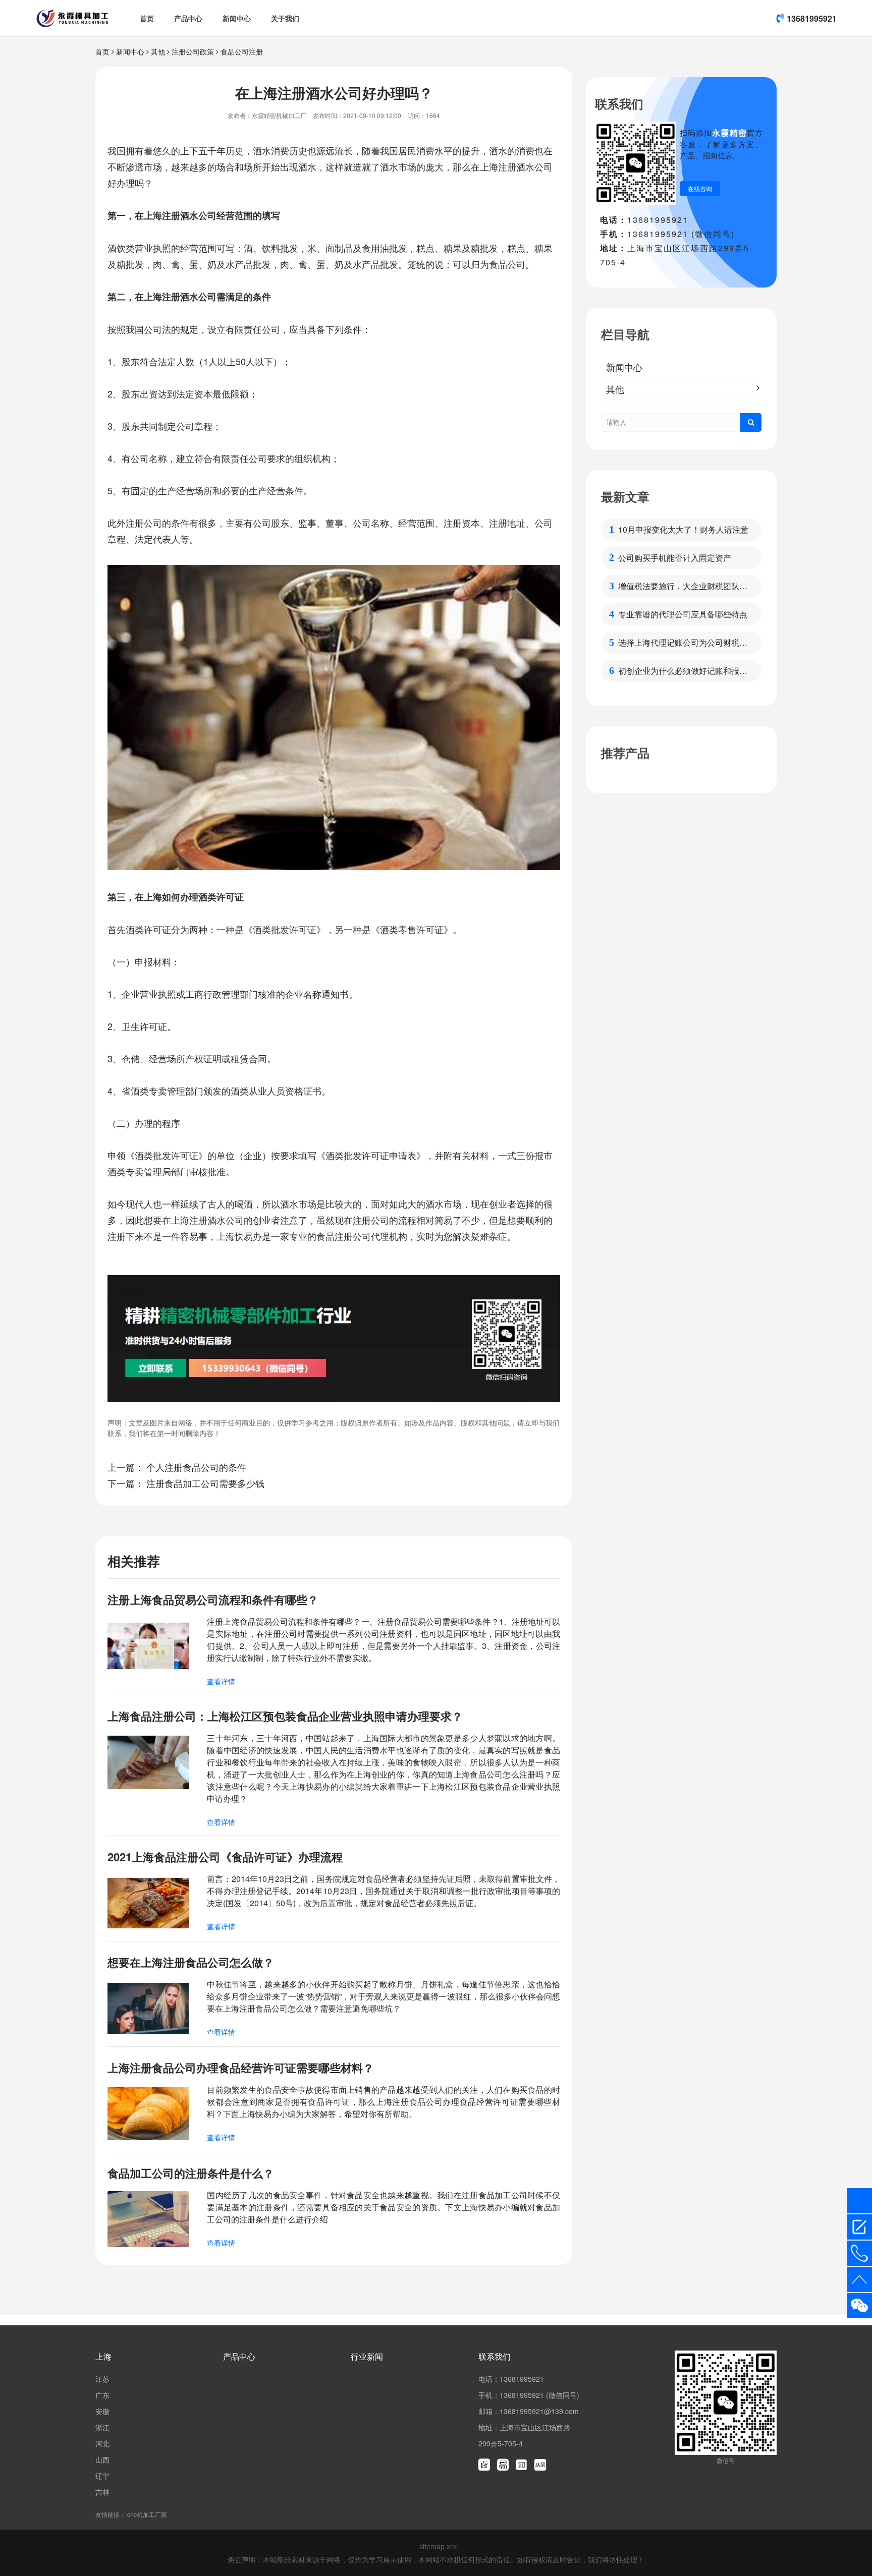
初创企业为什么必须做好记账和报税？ (679, 671)
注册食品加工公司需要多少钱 (205, 1483)
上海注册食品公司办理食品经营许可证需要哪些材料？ (241, 2068)
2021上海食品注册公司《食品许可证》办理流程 (225, 1857)
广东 (102, 2395)
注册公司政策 (193, 51)
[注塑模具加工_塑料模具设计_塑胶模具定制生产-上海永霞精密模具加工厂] (72, 18)
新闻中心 (237, 18)
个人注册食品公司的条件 (196, 1467)
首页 (147, 18)
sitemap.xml (439, 2546)
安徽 (102, 2411)
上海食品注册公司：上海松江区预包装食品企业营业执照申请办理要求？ (285, 1716)
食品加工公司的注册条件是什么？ (191, 2173)
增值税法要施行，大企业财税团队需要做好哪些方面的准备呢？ (683, 586)
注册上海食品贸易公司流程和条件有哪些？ (213, 1599)
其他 (158, 51)
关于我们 (285, 18)
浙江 (102, 2427)
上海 (103, 2356)
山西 (102, 2459)
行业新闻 (367, 2356)
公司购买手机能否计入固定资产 (675, 558)
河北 (102, 2443)
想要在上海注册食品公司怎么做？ (191, 1962)
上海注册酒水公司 (516, 166)
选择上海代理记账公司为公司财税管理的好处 (683, 643)
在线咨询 (700, 188)
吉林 (102, 2492)
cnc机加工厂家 (147, 2514)
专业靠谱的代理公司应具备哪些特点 (683, 614)
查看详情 (221, 1681)
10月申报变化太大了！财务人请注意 (683, 529)
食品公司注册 (242, 51)
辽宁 (102, 2476)
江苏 (102, 2379)
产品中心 (188, 18)
